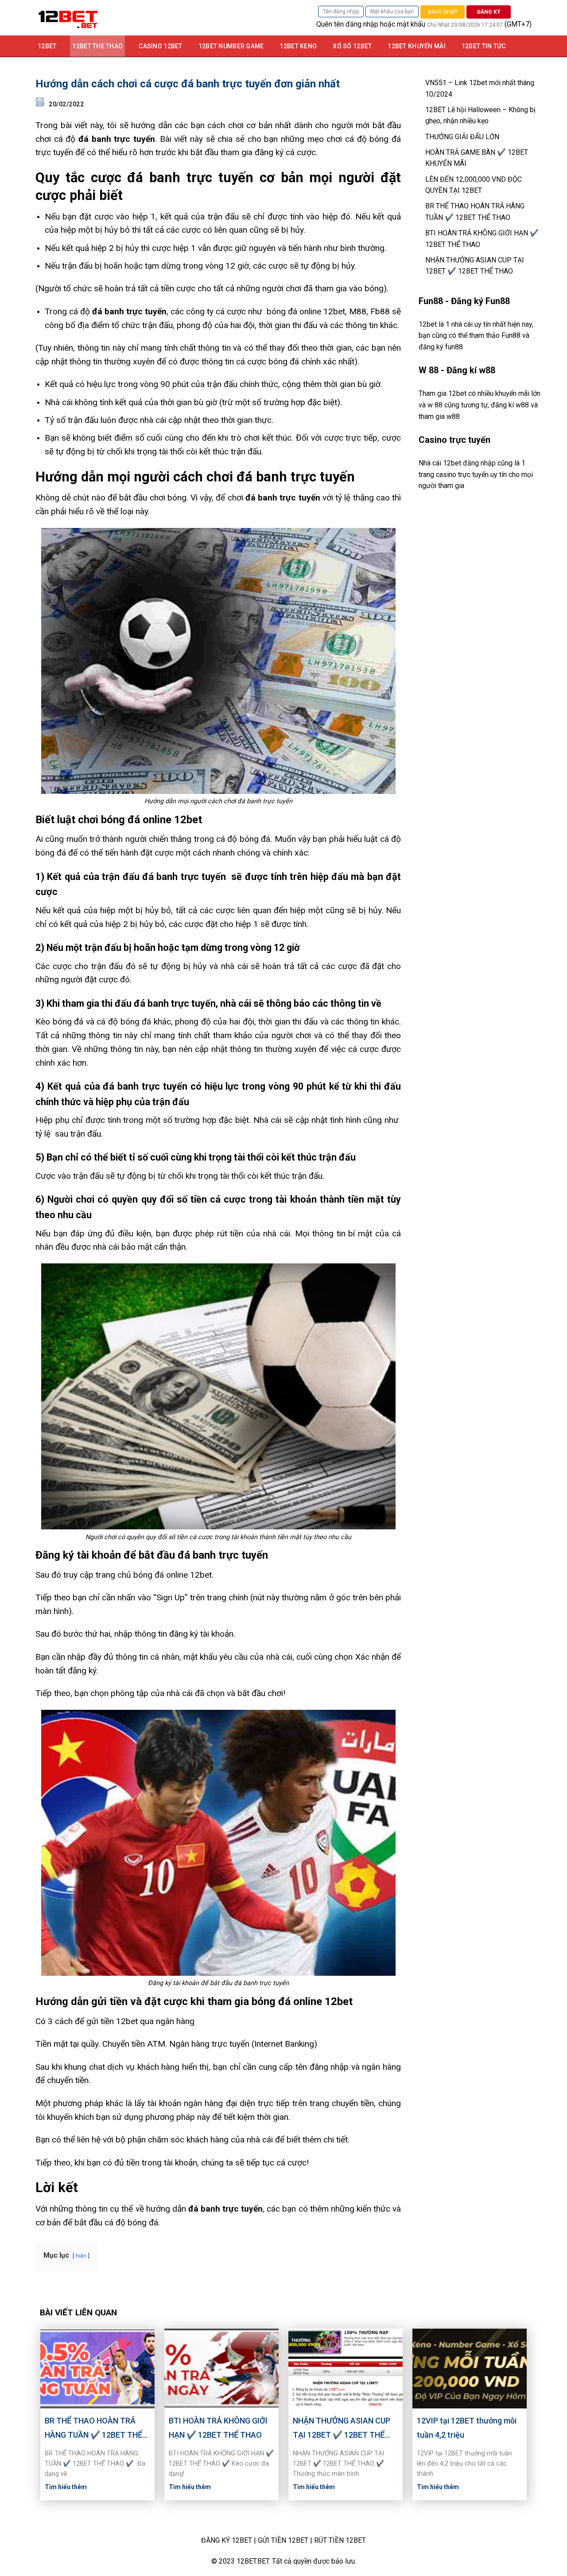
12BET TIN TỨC (484, 46)
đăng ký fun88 (441, 347)
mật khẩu (411, 24)
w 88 (435, 405)
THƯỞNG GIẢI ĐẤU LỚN (462, 137)
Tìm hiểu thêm (66, 2487)
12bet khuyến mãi (416, 46)
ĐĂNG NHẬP (443, 12)
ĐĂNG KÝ (489, 12)
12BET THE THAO (97, 46)
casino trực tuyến (462, 475)
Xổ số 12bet (352, 46)
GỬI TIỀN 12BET (283, 2540)
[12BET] (128, 18)
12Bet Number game (231, 46)
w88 (453, 416)
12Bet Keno (298, 46)
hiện (81, 2256)
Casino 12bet (160, 46)
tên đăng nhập (356, 24)
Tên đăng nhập (341, 12)
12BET (47, 46)
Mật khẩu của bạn (392, 12)
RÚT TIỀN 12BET (340, 2540)
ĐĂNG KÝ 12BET (227, 2540)
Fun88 (511, 335)
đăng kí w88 (510, 405)
